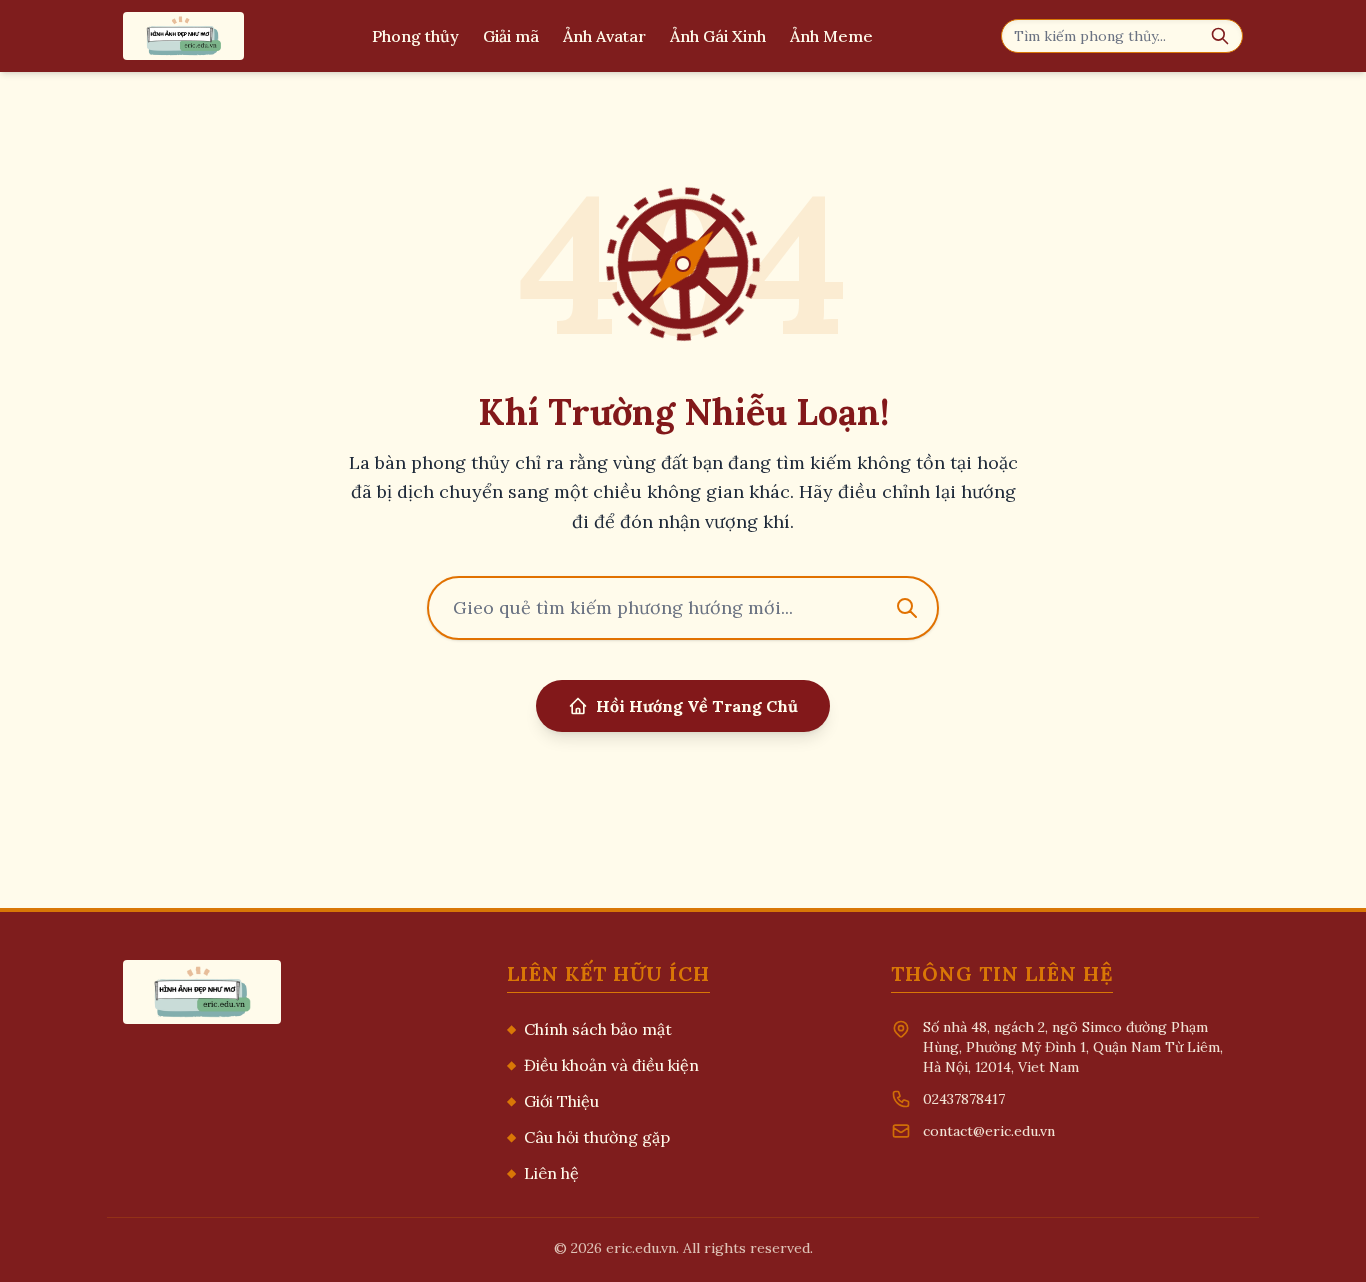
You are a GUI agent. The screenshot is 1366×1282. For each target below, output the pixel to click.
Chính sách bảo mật (589, 1029)
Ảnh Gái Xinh (718, 36)
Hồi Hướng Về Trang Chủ (697, 706)
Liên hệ (543, 1173)
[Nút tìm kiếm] (1220, 36)
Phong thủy (415, 36)
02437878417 (964, 1099)
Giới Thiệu (553, 1101)
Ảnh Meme (831, 36)
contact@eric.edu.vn (989, 1131)
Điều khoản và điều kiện (603, 1065)
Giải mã (511, 36)
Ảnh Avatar (604, 36)
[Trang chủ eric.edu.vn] (183, 36)
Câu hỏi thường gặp (588, 1137)
